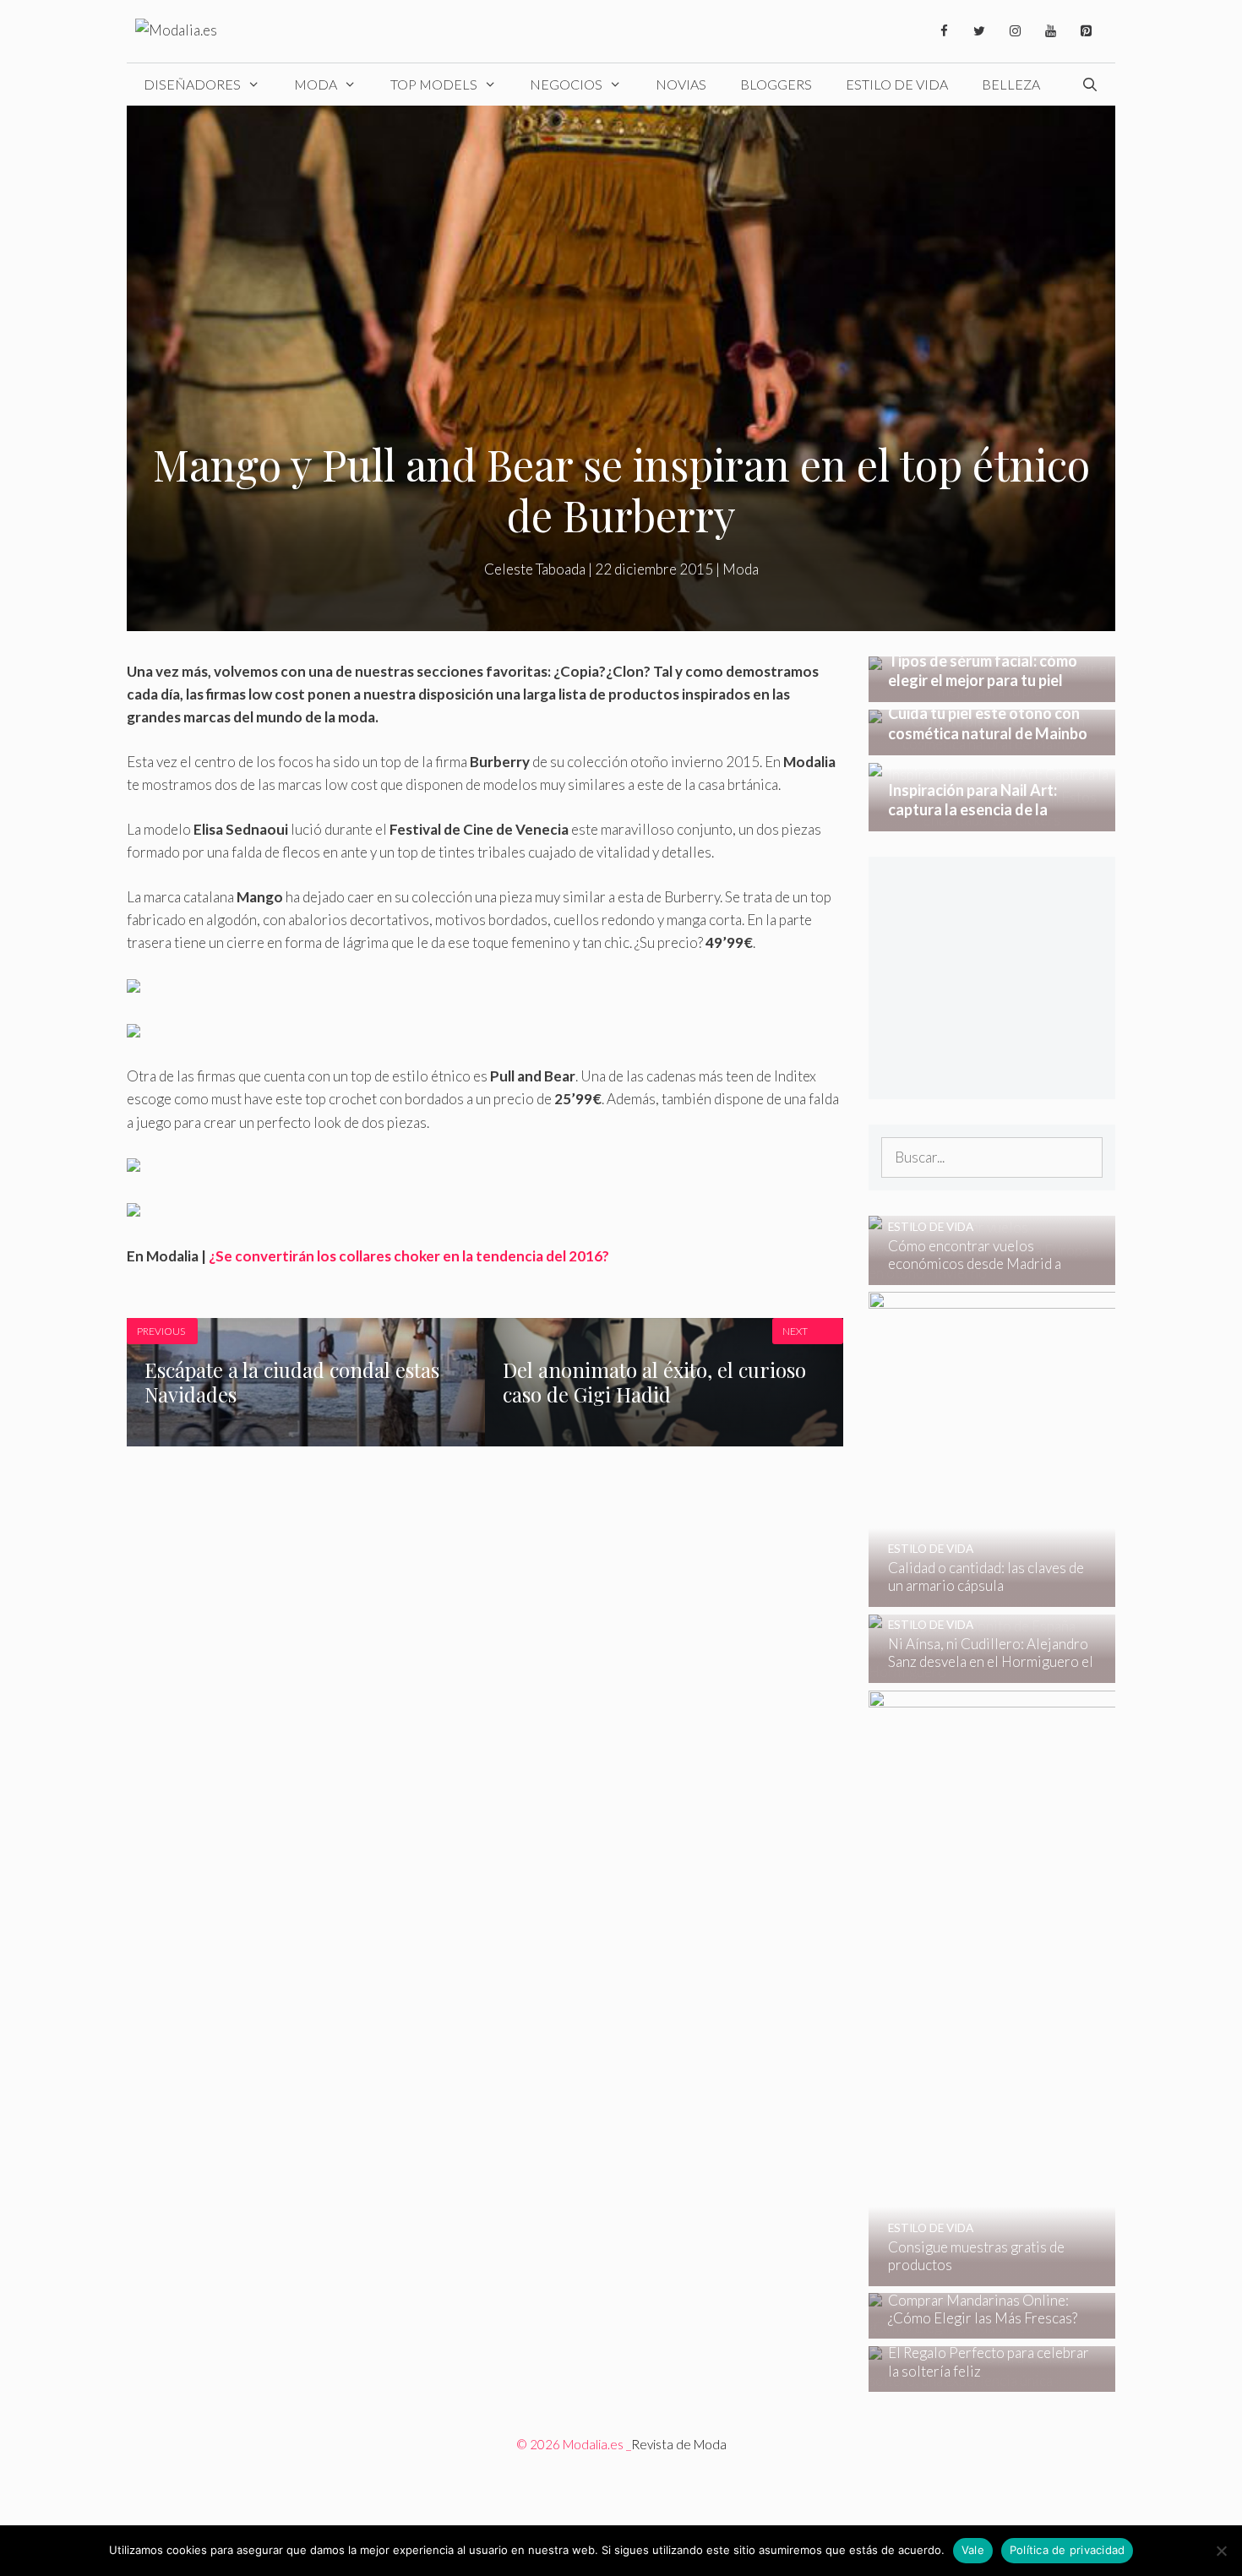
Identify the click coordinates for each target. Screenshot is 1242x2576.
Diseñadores (192, 84)
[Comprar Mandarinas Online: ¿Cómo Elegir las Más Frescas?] (981, 2327)
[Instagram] (1015, 31)
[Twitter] (979, 31)
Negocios (566, 84)
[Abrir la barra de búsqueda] (1089, 84)
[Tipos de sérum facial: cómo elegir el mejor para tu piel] (992, 691)
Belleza (1011, 84)
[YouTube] (1050, 31)
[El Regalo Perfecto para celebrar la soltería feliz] (981, 2380)
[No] (1221, 2551)
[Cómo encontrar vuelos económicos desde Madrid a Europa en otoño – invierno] (981, 1273)
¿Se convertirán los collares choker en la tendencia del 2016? (409, 1256)
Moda (316, 84)
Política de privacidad (1068, 2550)
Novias (681, 84)
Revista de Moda (679, 2444)
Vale (973, 2550)
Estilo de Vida (897, 84)
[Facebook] (944, 31)
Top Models (434, 84)
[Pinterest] (1086, 31)
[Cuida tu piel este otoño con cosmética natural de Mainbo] (992, 744)
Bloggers (776, 84)
